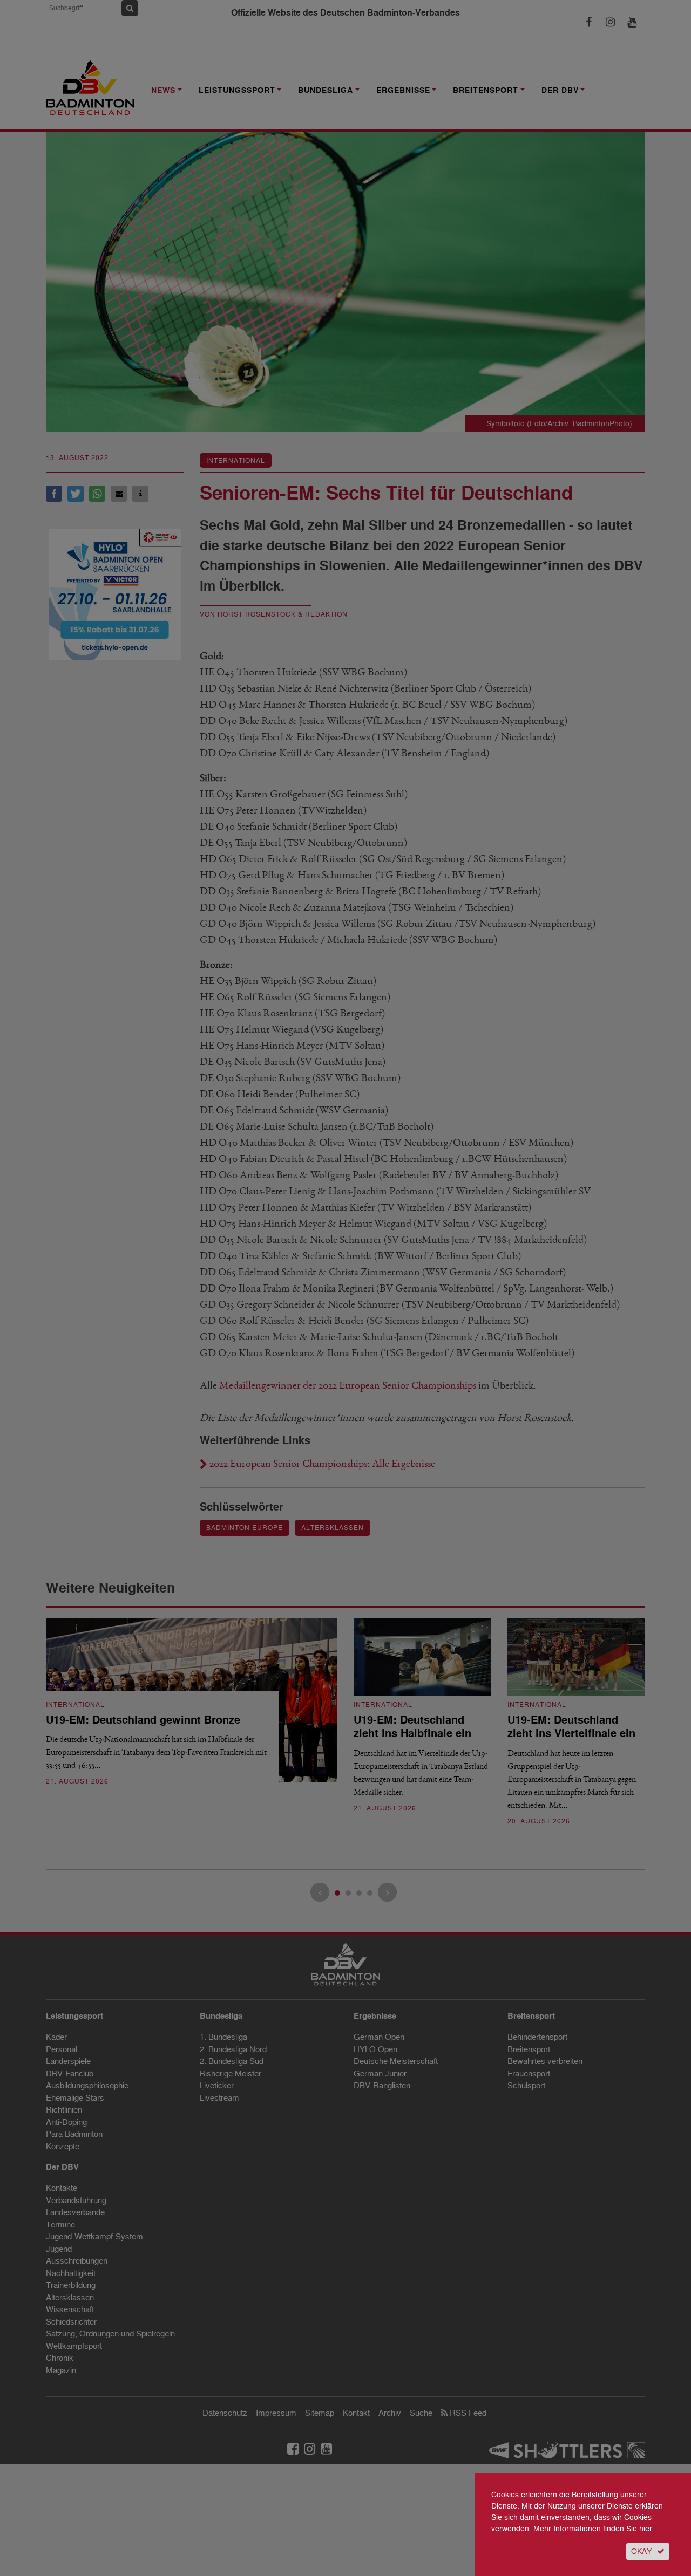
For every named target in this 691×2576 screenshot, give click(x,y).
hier (646, 2529)
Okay (641, 2551)
